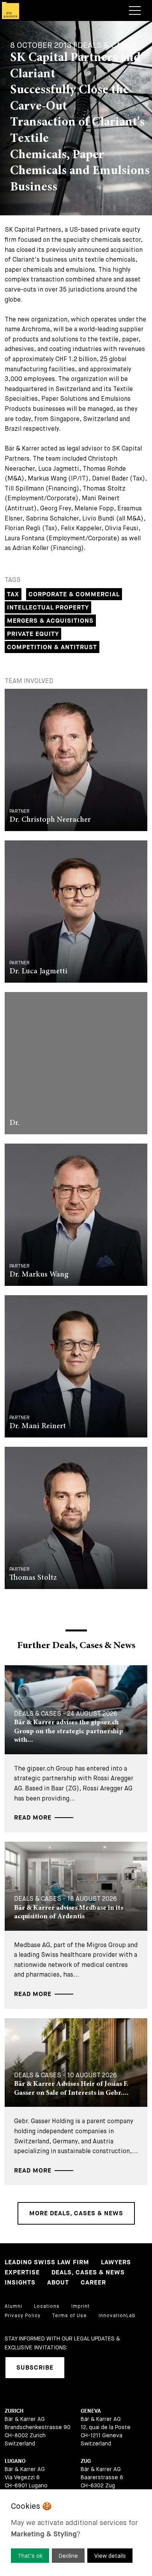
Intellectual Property (48, 608)
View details (110, 2556)
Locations (47, 2306)
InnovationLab (117, 2316)
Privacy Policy (23, 2316)
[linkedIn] (80, 2368)
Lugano (15, 2461)
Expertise (22, 2273)
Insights (20, 2283)
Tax (13, 595)
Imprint (80, 2306)
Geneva (91, 2411)
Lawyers (116, 2263)
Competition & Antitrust (52, 647)
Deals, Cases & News (88, 2273)
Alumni (13, 2306)
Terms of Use (70, 2316)
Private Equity (33, 634)
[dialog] (76, 2533)
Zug (86, 2461)
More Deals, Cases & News (76, 2214)
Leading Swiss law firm (47, 2263)
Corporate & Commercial (74, 595)
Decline (68, 2556)
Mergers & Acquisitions (50, 621)
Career (93, 2283)
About (58, 2283)
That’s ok (30, 2556)
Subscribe (35, 2368)
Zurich (14, 2411)
